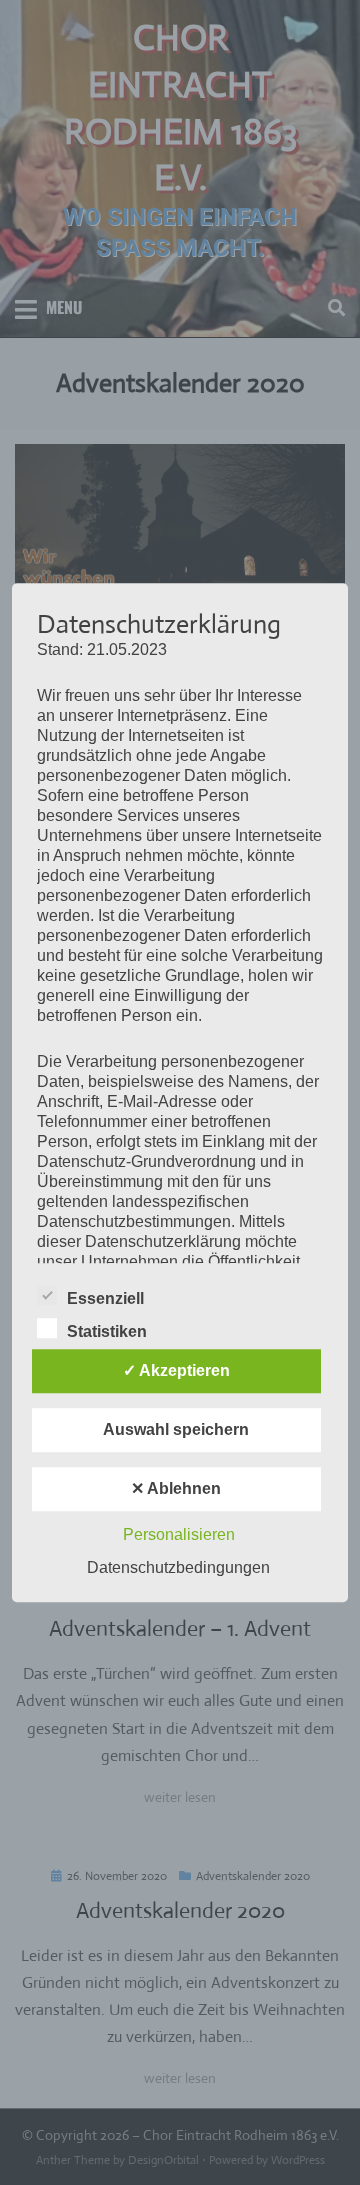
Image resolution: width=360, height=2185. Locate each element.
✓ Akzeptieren (176, 1370)
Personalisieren (179, 1534)
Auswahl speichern (176, 1429)
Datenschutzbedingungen (178, 1567)
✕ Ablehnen (176, 1488)
